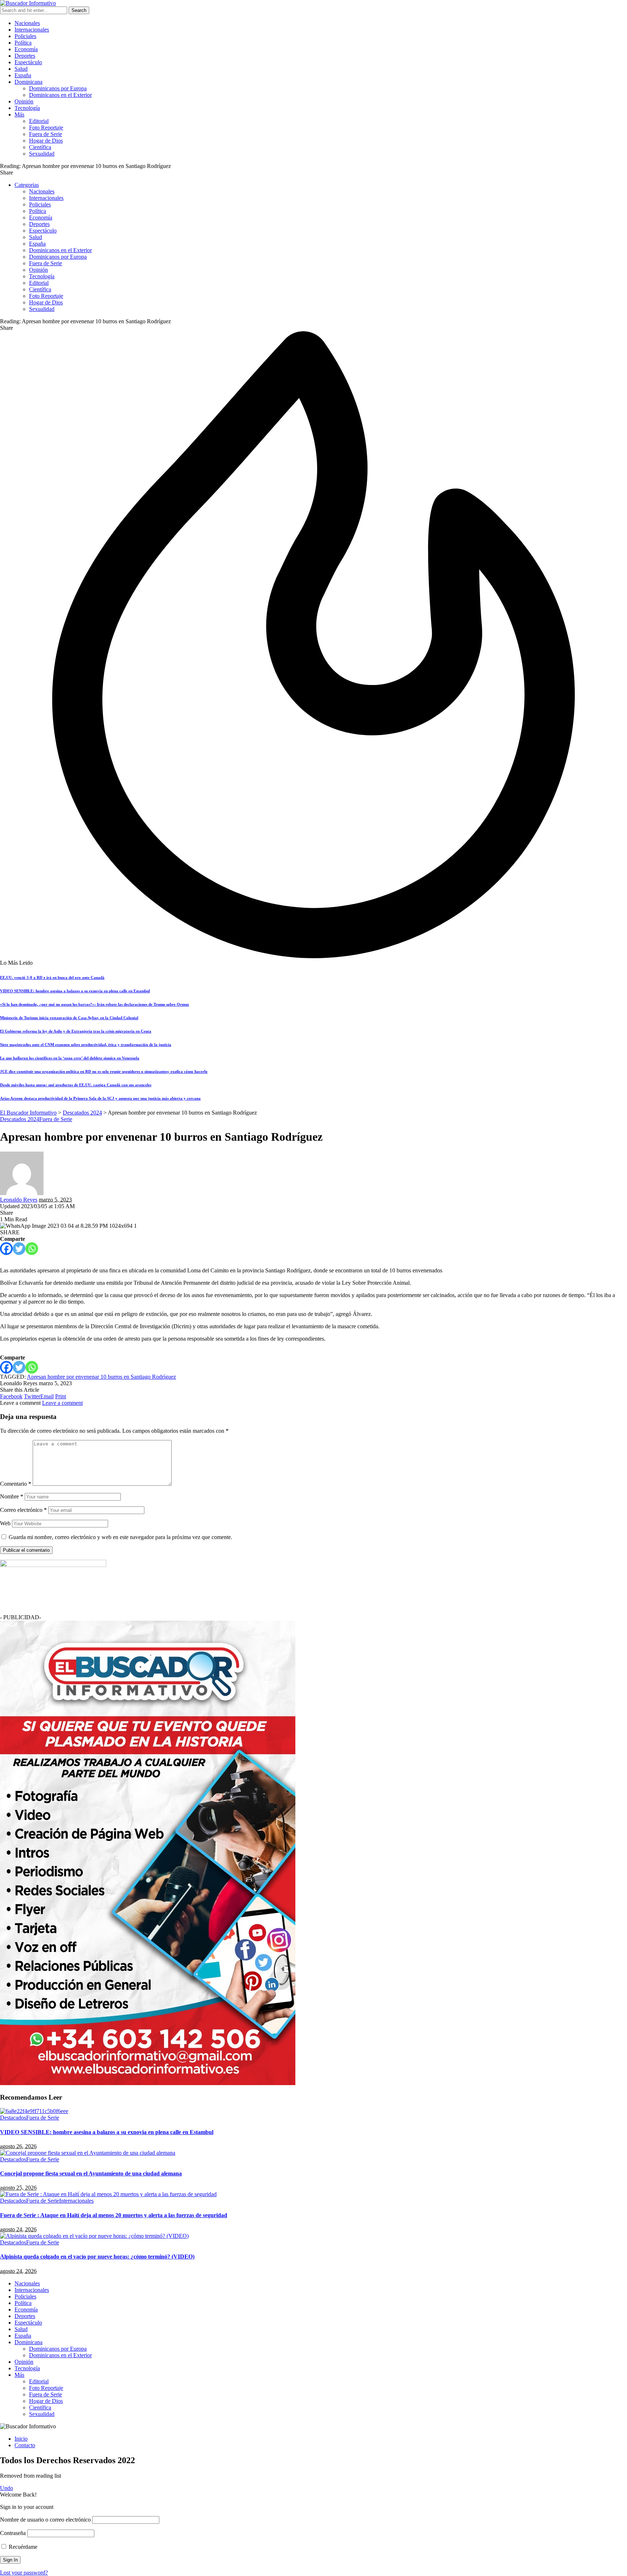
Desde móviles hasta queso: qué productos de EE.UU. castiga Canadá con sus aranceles (76, 1085)
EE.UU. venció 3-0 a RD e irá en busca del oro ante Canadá (52, 977)
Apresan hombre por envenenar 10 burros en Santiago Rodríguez (101, 1377)
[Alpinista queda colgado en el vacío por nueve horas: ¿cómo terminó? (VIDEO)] (94, 2236)
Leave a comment (62, 1403)
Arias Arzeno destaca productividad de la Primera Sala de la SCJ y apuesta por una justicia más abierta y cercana (100, 1098)
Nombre (12, 1496)
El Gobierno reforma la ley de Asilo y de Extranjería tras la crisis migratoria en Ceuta (76, 1031)
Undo (7, 2488)
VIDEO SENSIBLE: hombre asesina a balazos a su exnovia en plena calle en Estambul (75, 991)
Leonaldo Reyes (19, 1200)
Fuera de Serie (56, 1119)
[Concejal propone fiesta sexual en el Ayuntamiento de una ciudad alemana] (88, 2153)
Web (5, 1523)
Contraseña (13, 2533)
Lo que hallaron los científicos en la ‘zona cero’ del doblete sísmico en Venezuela (70, 1058)
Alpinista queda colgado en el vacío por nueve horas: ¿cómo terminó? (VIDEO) (97, 2257)
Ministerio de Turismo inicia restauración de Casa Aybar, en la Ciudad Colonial (69, 1018)
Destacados (13, 2118)
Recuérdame (22, 2547)
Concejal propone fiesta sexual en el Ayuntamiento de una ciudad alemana (91, 2173)
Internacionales (76, 2201)
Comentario (16, 1484)
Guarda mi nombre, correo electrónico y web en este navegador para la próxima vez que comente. (120, 1537)
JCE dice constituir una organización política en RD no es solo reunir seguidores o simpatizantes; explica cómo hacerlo (104, 1071)
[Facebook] (6, 1249)
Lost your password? (24, 2573)
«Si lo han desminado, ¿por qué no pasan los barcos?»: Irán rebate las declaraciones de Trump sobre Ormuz (95, 1004)
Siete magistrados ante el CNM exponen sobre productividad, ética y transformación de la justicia (86, 1045)
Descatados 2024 (20, 1119)
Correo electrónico (23, 1510)
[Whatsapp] (32, 1249)
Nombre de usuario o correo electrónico (45, 2520)
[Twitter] (19, 1249)
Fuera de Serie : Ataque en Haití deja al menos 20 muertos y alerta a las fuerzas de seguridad (114, 2215)
